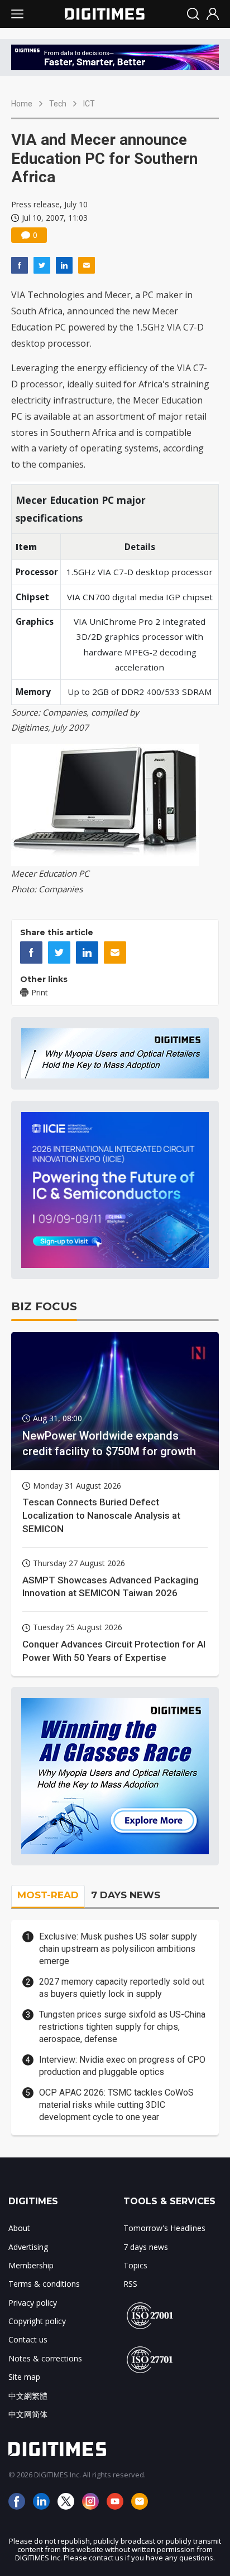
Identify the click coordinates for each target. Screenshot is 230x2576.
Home (22, 104)
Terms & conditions (44, 2284)
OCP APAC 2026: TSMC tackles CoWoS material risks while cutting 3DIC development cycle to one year (116, 2105)
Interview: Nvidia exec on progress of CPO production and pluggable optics (122, 2066)
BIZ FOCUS (44, 1306)
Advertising (28, 2247)
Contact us (28, 2339)
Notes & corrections (45, 2358)
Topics (135, 2265)
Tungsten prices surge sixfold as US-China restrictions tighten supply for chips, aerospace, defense (122, 2027)
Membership (31, 2265)
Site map (24, 2377)
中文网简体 (28, 2414)
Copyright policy (37, 2321)
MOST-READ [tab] (48, 1895)
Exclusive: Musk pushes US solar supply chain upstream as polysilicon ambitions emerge (118, 1949)
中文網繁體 (28, 2396)
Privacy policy (33, 2303)
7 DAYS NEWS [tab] (126, 1895)
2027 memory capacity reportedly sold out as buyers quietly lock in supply (122, 1988)
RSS (130, 2284)
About (19, 2228)
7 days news (146, 2247)
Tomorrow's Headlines (164, 2228)
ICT (89, 104)
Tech (58, 104)
